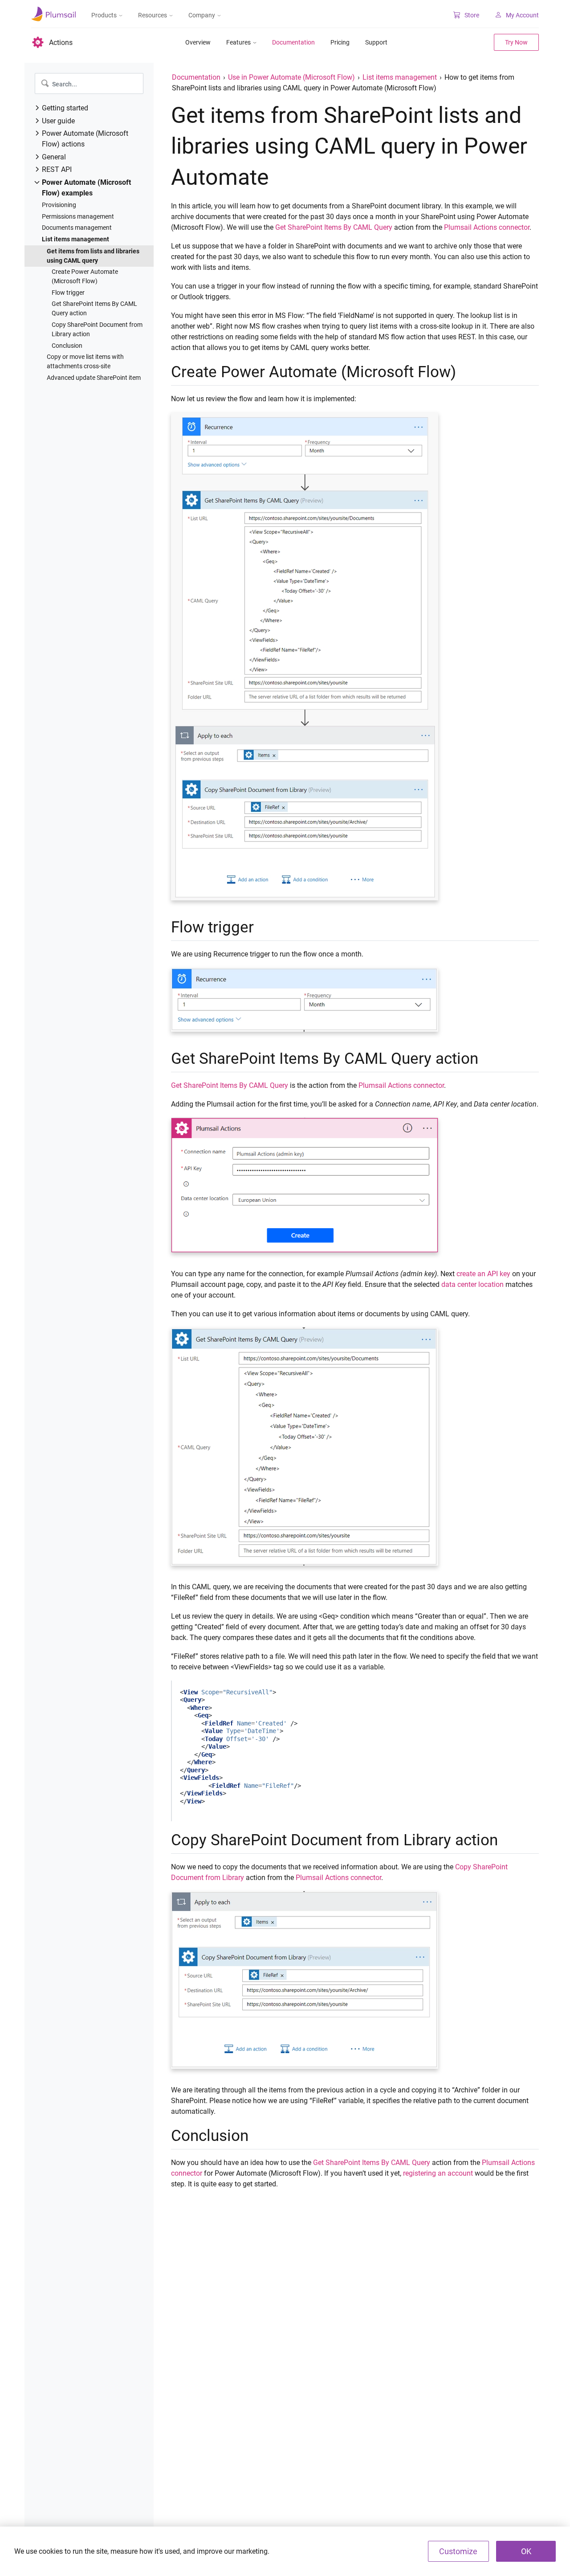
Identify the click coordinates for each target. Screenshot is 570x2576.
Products (104, 15)
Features (238, 42)
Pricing (340, 42)
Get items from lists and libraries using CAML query (93, 256)
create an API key (483, 1274)
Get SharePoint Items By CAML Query (334, 227)
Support (376, 42)
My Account (522, 15)
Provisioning (59, 205)
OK (526, 2551)
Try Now (516, 42)
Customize (458, 2551)
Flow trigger (68, 293)
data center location (472, 1284)
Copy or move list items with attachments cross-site (85, 361)
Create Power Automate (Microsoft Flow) (85, 276)
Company (202, 15)
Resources (153, 15)
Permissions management (78, 216)
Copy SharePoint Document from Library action (97, 329)
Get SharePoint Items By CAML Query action (94, 308)
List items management (75, 239)
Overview (198, 42)
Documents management (77, 228)
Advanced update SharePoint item (94, 378)
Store (472, 15)
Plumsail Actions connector (487, 227)
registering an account (438, 2173)
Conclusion (67, 346)
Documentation (293, 42)
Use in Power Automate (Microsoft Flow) (291, 77)
